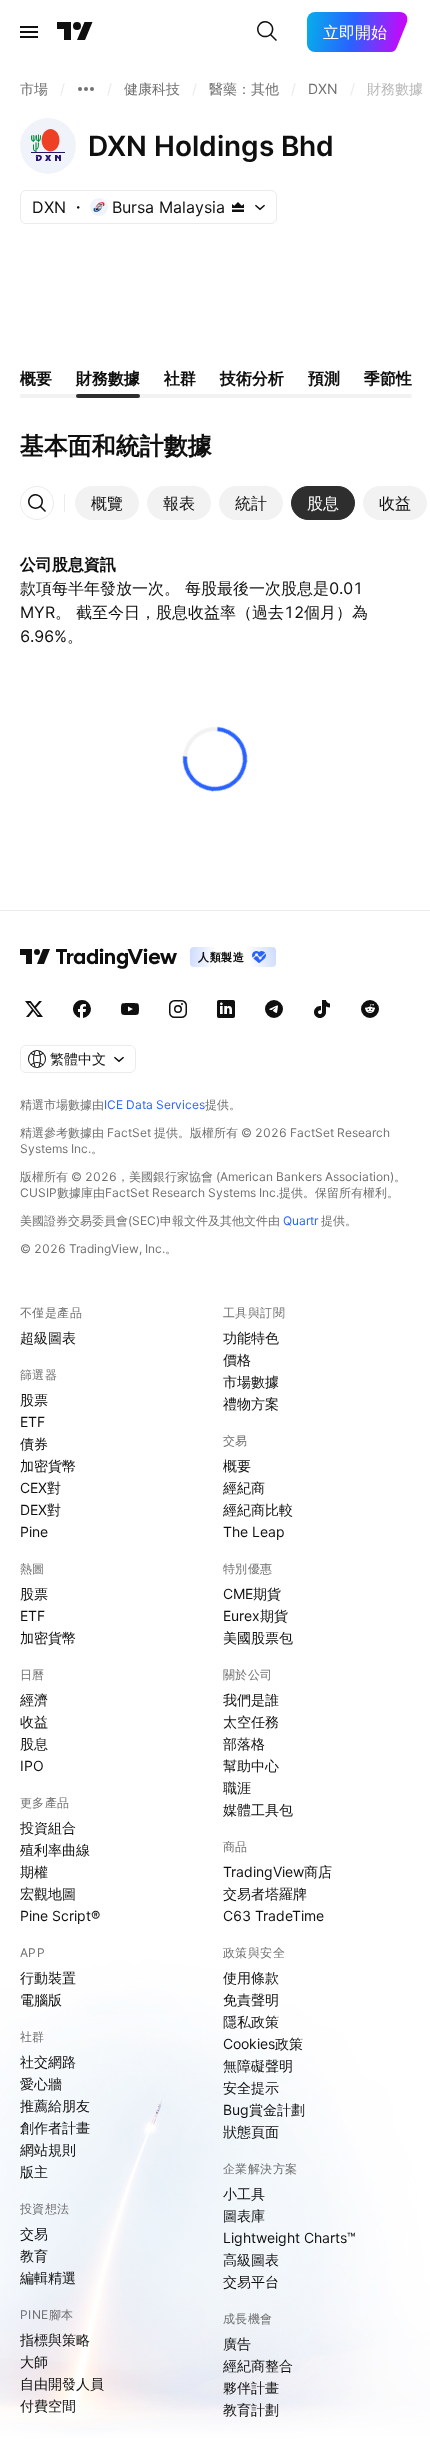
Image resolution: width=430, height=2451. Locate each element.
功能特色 (251, 1337)
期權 (34, 1871)
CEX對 (40, 1487)
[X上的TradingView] (34, 1009)
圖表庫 (244, 2215)
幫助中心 (251, 1765)
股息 (34, 1743)
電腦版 (41, 1999)
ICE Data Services (154, 1104)
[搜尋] (267, 32)
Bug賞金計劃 (264, 2109)
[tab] (107, 503)
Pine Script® (60, 1915)
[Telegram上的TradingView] (274, 1009)
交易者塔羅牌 (265, 1893)
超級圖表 (48, 1337)
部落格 (244, 1743)
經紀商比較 (258, 1509)
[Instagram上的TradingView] (178, 1009)
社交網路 (48, 2061)
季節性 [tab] (388, 378)
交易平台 (251, 2281)
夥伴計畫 (251, 2387)
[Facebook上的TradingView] (82, 1009)
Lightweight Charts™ (289, 2237)
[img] (238, 207)
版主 (34, 2171)
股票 (34, 1399)
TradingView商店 (277, 1871)
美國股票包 (258, 1637)
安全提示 (251, 2087)
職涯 (237, 1787)
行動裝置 (48, 1977)
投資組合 (48, 1827)
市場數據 (251, 1381)
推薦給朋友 (55, 2105)
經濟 (34, 1699)
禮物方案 (251, 1403)
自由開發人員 (62, 2383)
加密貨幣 (48, 1465)
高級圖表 (251, 2259)
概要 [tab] (36, 378)
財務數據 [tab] (108, 378)
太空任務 (251, 1721)
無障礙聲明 (258, 2065)
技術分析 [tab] (252, 378)
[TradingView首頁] (75, 32)
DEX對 (40, 1509)
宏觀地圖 (48, 1893)
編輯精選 (48, 2277)
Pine (34, 1531)
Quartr (300, 1220)
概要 (237, 1465)
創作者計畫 (55, 2127)
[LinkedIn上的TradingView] (226, 1009)
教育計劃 (251, 2409)
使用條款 (251, 1977)
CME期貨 (252, 1593)
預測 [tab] (324, 378)
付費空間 (48, 2405)
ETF (32, 1421)
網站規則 (48, 2149)
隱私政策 (251, 2021)
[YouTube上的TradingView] (130, 1009)
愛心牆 (41, 2083)
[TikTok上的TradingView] (322, 1009)
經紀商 (244, 1487)
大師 (34, 2361)
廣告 (237, 2343)
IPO (32, 1765)
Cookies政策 (263, 2043)
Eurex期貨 (255, 1615)
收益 (34, 1721)
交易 (34, 2233)
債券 (34, 1443)
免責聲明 (251, 1999)
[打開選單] (29, 32)
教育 (34, 2255)
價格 (237, 1359)
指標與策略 (55, 2339)
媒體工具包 (258, 1809)
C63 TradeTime (273, 1915)
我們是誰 (251, 1699)
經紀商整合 (258, 2365)
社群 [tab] (180, 378)
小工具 (244, 2193)
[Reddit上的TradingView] (370, 1009)
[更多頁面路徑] (86, 89)
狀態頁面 (251, 2131)
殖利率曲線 (55, 1849)
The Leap (254, 1531)
